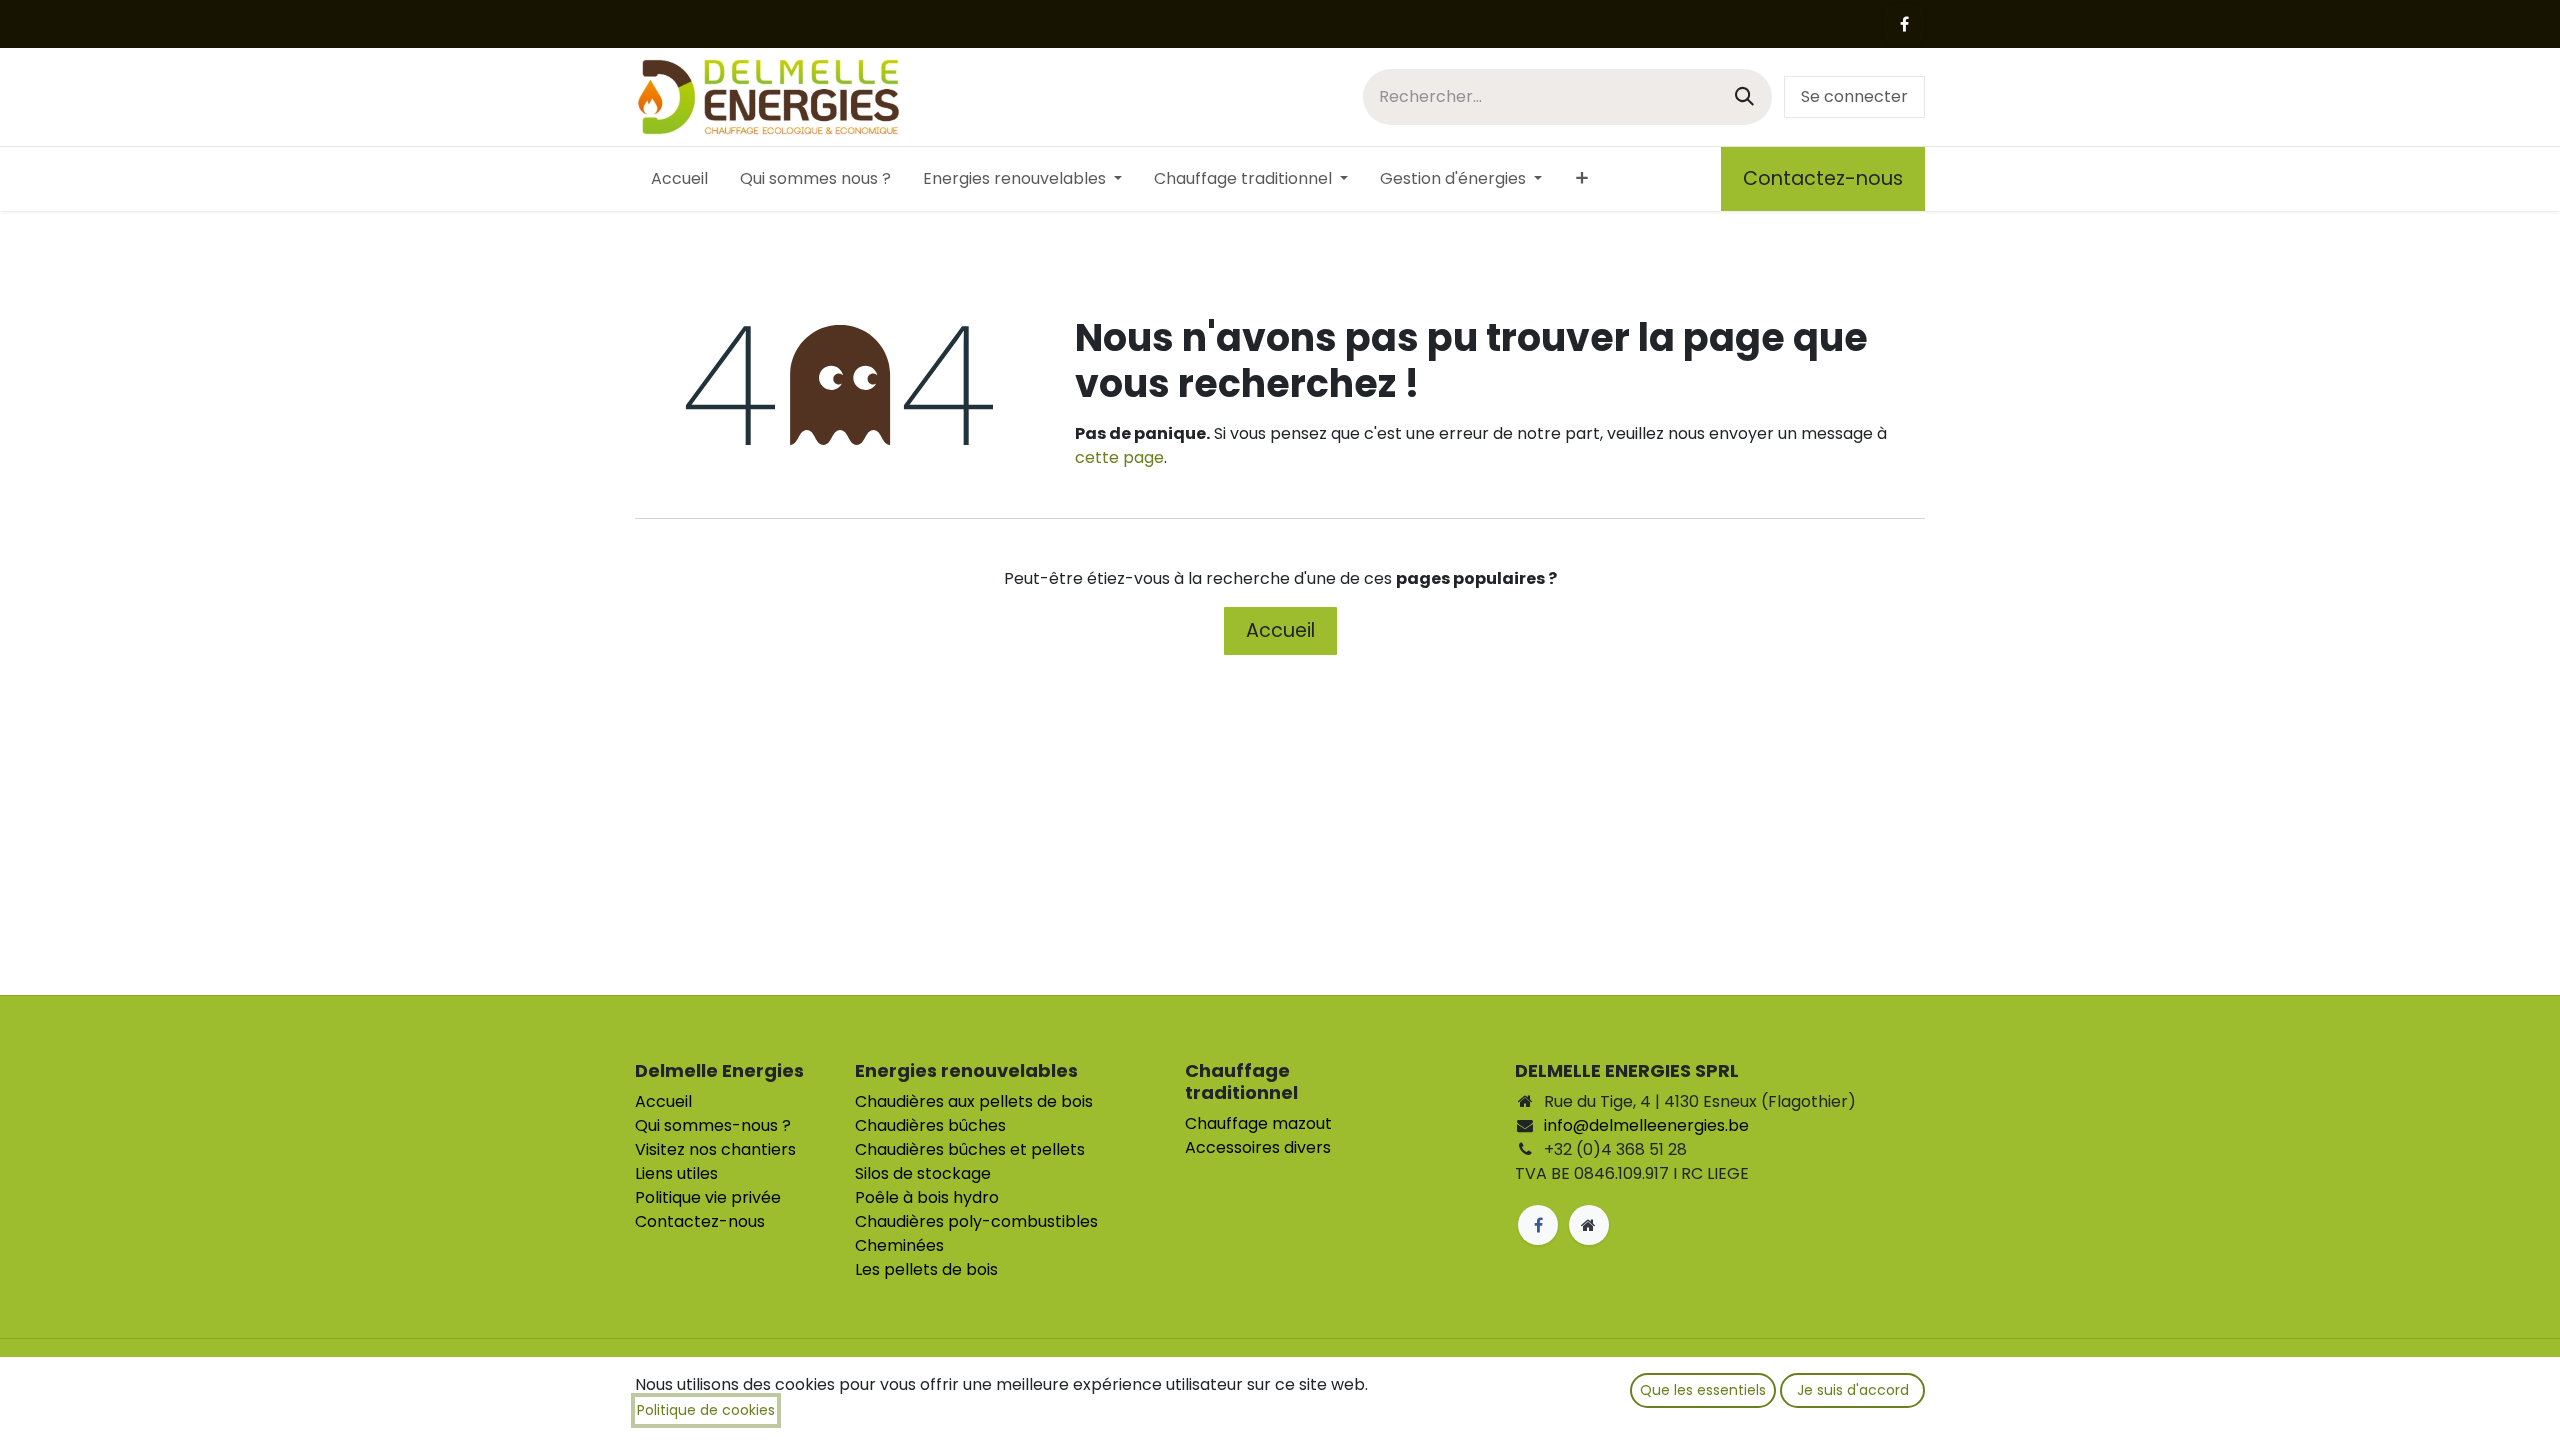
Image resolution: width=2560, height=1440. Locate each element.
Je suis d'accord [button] (1853, 1390)
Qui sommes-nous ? (713, 1125)
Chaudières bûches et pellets (970, 1149)
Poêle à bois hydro (927, 1197)
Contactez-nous (1823, 178)
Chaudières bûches (930, 1125)
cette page (1119, 457)
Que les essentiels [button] (1703, 1390)
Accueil (1280, 630)
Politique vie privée (708, 1197)
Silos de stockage (923, 1173)
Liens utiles (676, 1173)
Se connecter (1854, 96)
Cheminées (899, 1245)
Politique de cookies (706, 1410)
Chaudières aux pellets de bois (974, 1101)
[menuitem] (679, 179)
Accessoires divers (1258, 1147)
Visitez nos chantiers (715, 1149)
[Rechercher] (1744, 96)
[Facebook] (1904, 24)
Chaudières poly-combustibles (976, 1221)
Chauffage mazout (1258, 1123)
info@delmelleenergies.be (1646, 1125)
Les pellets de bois (926, 1269)
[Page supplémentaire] (1589, 1225)
